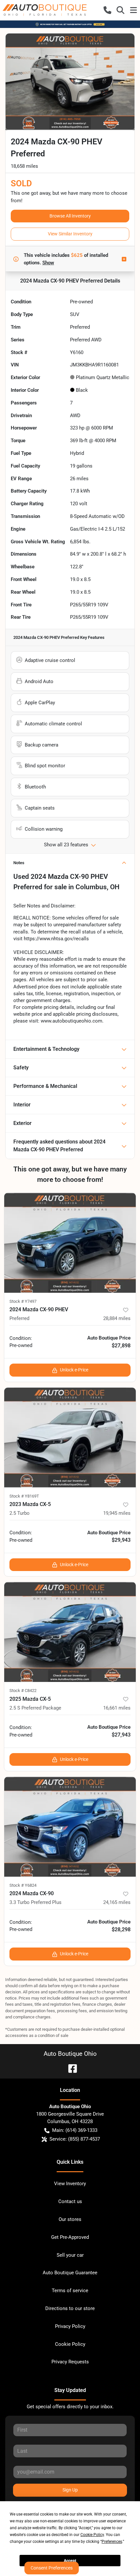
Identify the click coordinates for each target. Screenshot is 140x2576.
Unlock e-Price (74, 1370)
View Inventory (70, 2184)
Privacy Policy (70, 2326)
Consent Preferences (52, 2568)
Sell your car (70, 2255)
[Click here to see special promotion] (70, 24)
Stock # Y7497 (23, 1301)
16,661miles (117, 1708)
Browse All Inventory (70, 216)
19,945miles (117, 1513)
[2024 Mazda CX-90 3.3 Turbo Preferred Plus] (70, 1827)
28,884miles (117, 1318)
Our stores (70, 2219)
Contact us (70, 2201)
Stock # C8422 (23, 1691)
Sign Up (70, 2490)
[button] (107, 10)
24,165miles (117, 1902)
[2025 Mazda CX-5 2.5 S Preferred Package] (70, 1632)
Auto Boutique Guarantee (70, 2273)
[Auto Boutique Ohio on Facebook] (70, 2068)
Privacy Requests (70, 2362)
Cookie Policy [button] (92, 2535)
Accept (70, 2561)
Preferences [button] (112, 2542)
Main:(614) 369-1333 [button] (75, 2130)
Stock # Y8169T (24, 1496)
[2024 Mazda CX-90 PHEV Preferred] (70, 1243)
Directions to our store (70, 2308)
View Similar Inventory (70, 234)
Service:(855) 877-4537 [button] (75, 2139)
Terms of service (70, 2291)
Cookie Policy (70, 2344)
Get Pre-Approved (70, 2237)
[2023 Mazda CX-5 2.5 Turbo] (70, 1438)
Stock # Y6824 (23, 1885)
